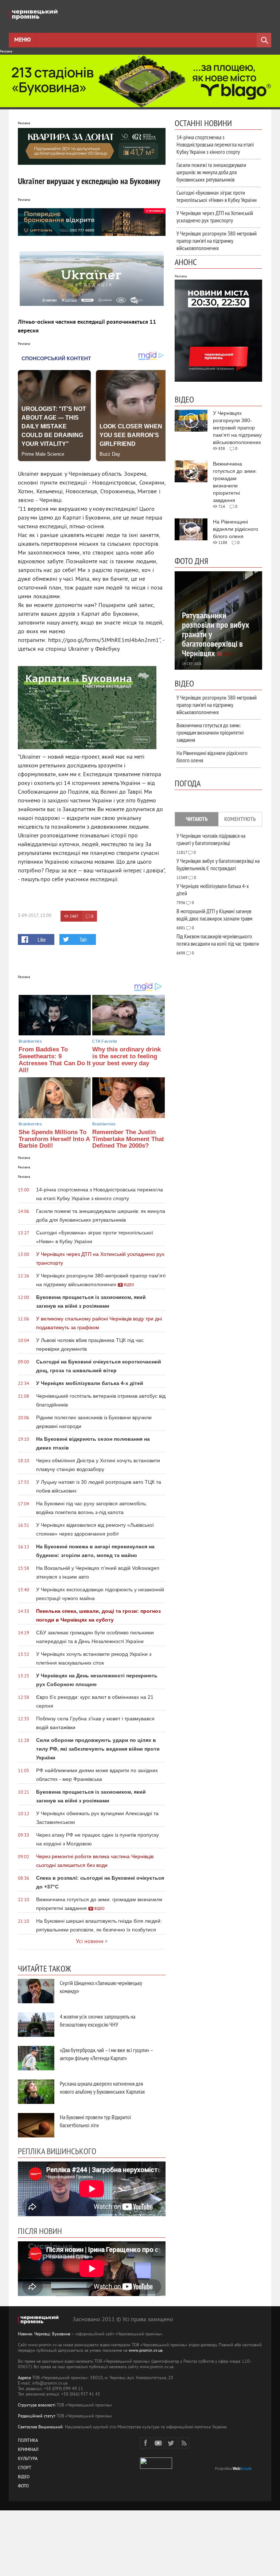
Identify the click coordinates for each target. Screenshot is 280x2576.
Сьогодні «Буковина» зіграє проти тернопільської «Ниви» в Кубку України (217, 196)
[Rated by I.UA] (156, 2468)
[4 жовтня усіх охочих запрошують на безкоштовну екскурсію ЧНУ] (36, 2025)
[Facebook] (145, 2443)
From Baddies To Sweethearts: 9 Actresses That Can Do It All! (55, 1060)
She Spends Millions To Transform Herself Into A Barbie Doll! (54, 1139)
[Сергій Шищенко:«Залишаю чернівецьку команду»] (36, 1991)
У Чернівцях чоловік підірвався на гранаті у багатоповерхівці (211, 839)
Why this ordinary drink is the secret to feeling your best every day (127, 1056)
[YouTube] (158, 2443)
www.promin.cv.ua (146, 2351)
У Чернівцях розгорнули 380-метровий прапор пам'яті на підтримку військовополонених (217, 241)
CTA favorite (105, 1041)
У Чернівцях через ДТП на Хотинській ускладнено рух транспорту (215, 217)
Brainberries (30, 1041)
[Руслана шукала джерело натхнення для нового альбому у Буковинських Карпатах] (36, 2092)
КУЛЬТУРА (28, 2459)
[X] (171, 2443)
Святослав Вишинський (40, 2427)
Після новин (40, 2231)
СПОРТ (25, 2468)
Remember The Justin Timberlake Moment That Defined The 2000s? (128, 1139)
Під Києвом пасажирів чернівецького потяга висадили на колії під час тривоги (218, 940)
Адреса (24, 2378)
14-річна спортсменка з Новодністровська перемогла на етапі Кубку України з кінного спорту (215, 144)
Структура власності (37, 2406)
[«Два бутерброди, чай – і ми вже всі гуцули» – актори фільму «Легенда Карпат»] (36, 2058)
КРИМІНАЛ (28, 2450)
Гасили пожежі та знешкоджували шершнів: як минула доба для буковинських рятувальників (211, 172)
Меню (22, 40)
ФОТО (23, 2486)
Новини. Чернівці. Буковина (44, 2334)
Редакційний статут (37, 2417)
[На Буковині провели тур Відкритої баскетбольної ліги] (36, 2125)
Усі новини (90, 1942)
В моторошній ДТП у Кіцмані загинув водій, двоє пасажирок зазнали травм (214, 915)
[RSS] (184, 2443)
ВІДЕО (24, 2477)
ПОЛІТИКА (28, 2441)
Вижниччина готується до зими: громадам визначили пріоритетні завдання (210, 732)
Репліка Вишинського (57, 2151)
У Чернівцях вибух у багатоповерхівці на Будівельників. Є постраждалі (218, 864)
